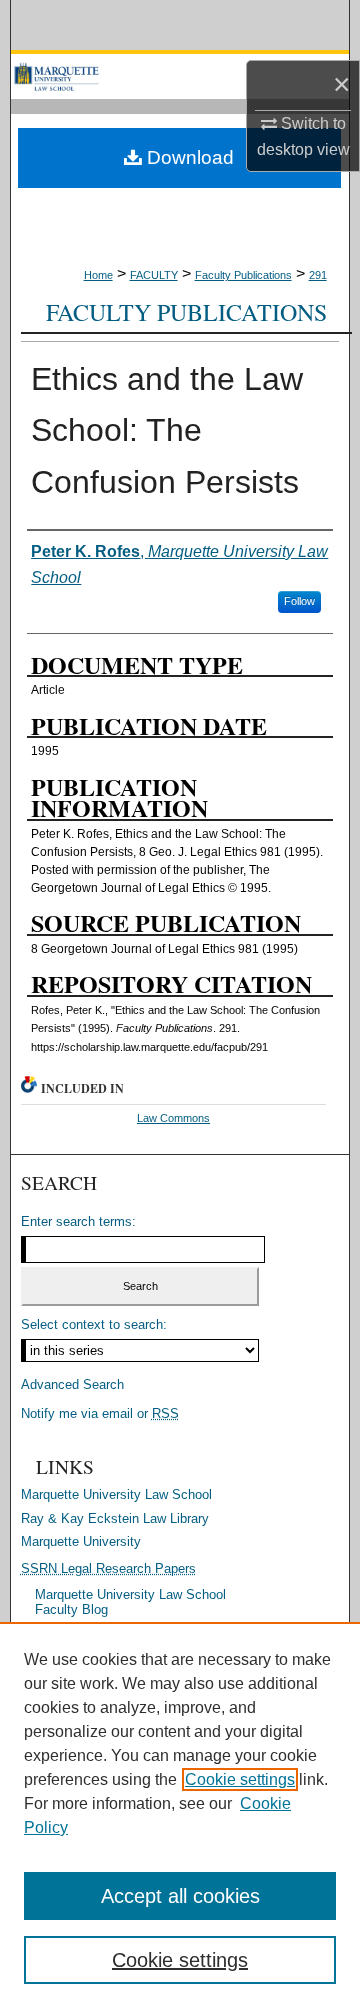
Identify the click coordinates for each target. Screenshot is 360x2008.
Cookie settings (240, 1779)
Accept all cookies (180, 1896)
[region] (180, 1815)
